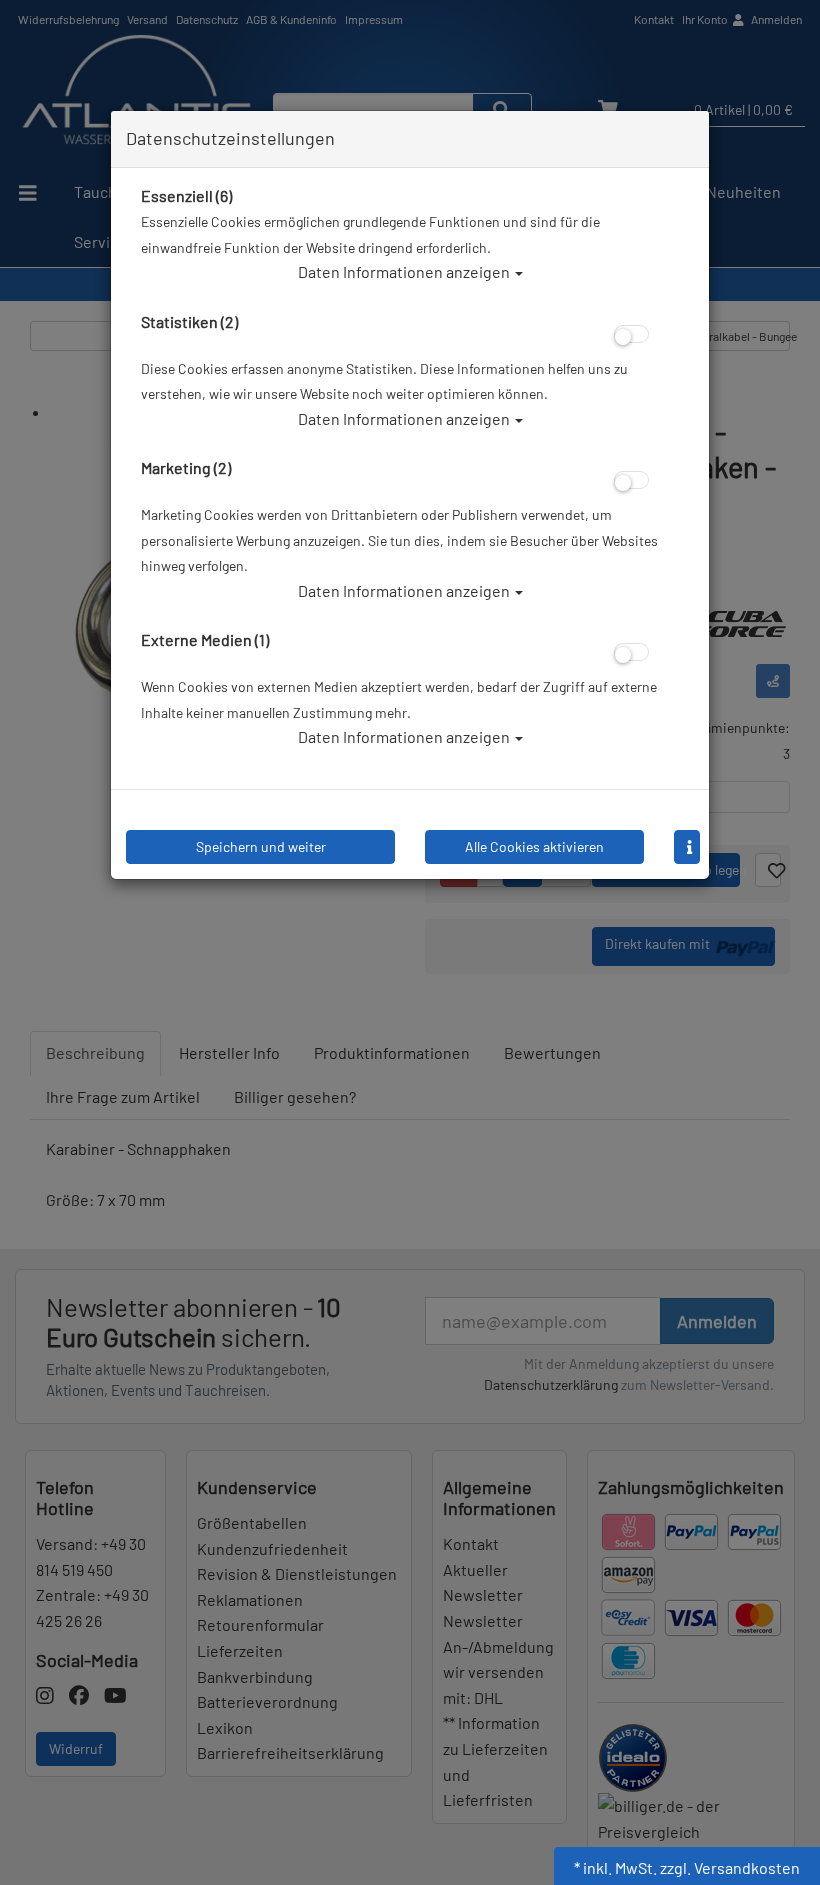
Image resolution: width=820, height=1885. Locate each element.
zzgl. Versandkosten (730, 1867)
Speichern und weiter (261, 846)
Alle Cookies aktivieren (534, 846)
